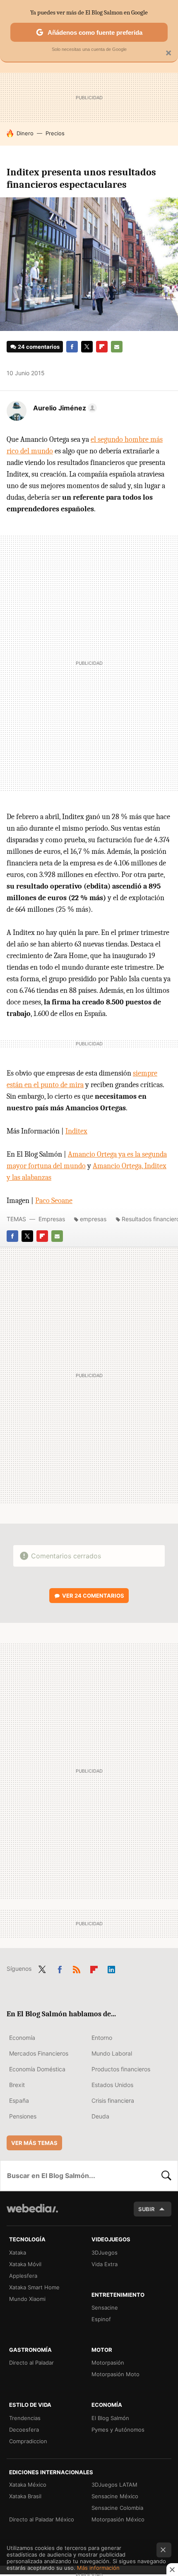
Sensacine (105, 2308)
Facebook (72, 347)
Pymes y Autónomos (118, 2430)
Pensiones (23, 2116)
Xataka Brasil (25, 2496)
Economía (22, 2038)
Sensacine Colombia (117, 2508)
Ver (93, 1596)
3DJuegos (105, 2253)
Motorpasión (108, 2363)
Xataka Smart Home (34, 2287)
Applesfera (23, 2276)
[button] (64, 408)
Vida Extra (105, 2264)
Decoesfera (24, 2430)
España (19, 2100)
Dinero (25, 133)
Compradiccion (28, 2441)
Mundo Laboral (112, 2053)
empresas (93, 1219)
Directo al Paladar (31, 2363)
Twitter (87, 347)
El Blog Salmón (110, 2418)
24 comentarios (39, 347)
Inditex (76, 1131)
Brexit (17, 2085)
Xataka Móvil (25, 2264)
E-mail (117, 347)
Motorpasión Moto (115, 2374)
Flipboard (102, 347)
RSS (77, 1968)
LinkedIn (111, 1968)
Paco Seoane (54, 1201)
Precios (55, 133)
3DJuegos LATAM (114, 2485)
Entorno (102, 2038)
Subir (147, 2209)
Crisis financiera (113, 2100)
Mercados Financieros (39, 2053)
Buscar (166, 2176)
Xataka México (28, 2485)
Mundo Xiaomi (27, 2299)
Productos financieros (121, 2069)
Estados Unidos (112, 2085)
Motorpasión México (118, 2519)
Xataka (18, 2253)
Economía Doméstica (37, 2069)
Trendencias (25, 2418)
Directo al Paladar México (42, 2519)
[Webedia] (32, 2214)
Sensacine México (115, 2496)
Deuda (100, 2116)
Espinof (101, 2319)
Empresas (52, 1219)
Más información (98, 2568)
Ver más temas (34, 2143)
